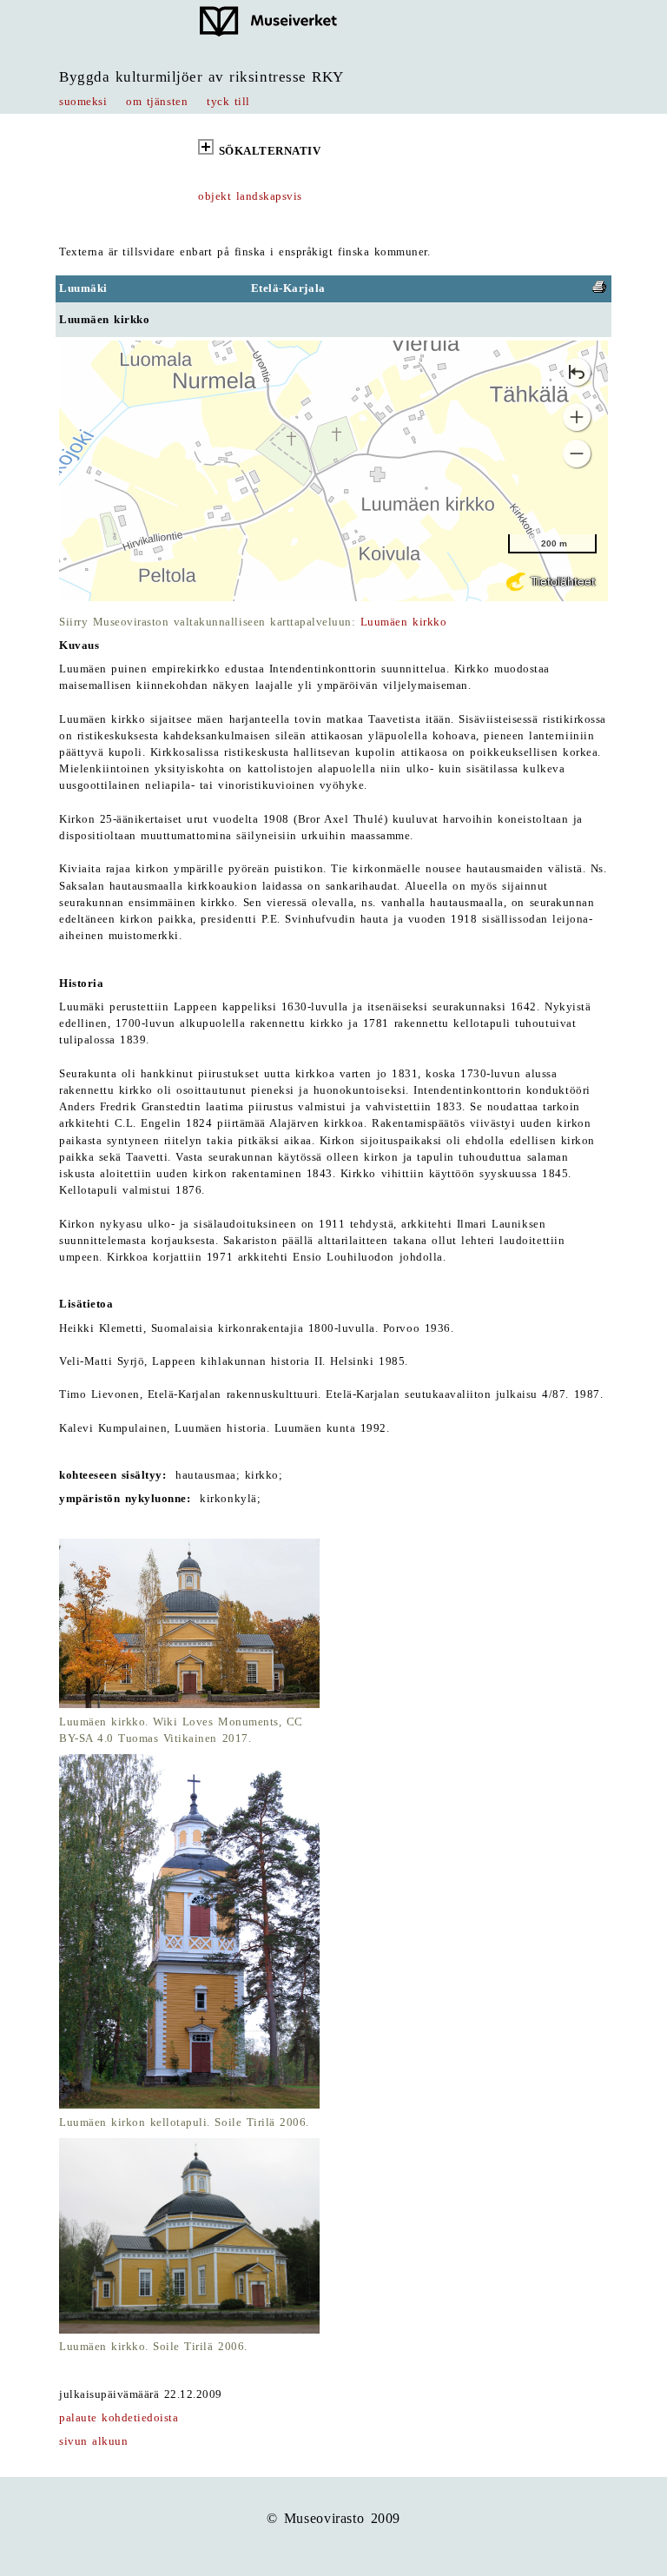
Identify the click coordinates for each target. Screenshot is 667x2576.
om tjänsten (157, 102)
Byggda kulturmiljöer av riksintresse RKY (201, 77)
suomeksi (83, 102)
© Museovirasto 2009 (333, 2518)
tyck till (228, 102)
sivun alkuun (93, 2441)
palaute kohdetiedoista (119, 2418)
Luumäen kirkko (403, 622)
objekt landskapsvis (250, 196)
